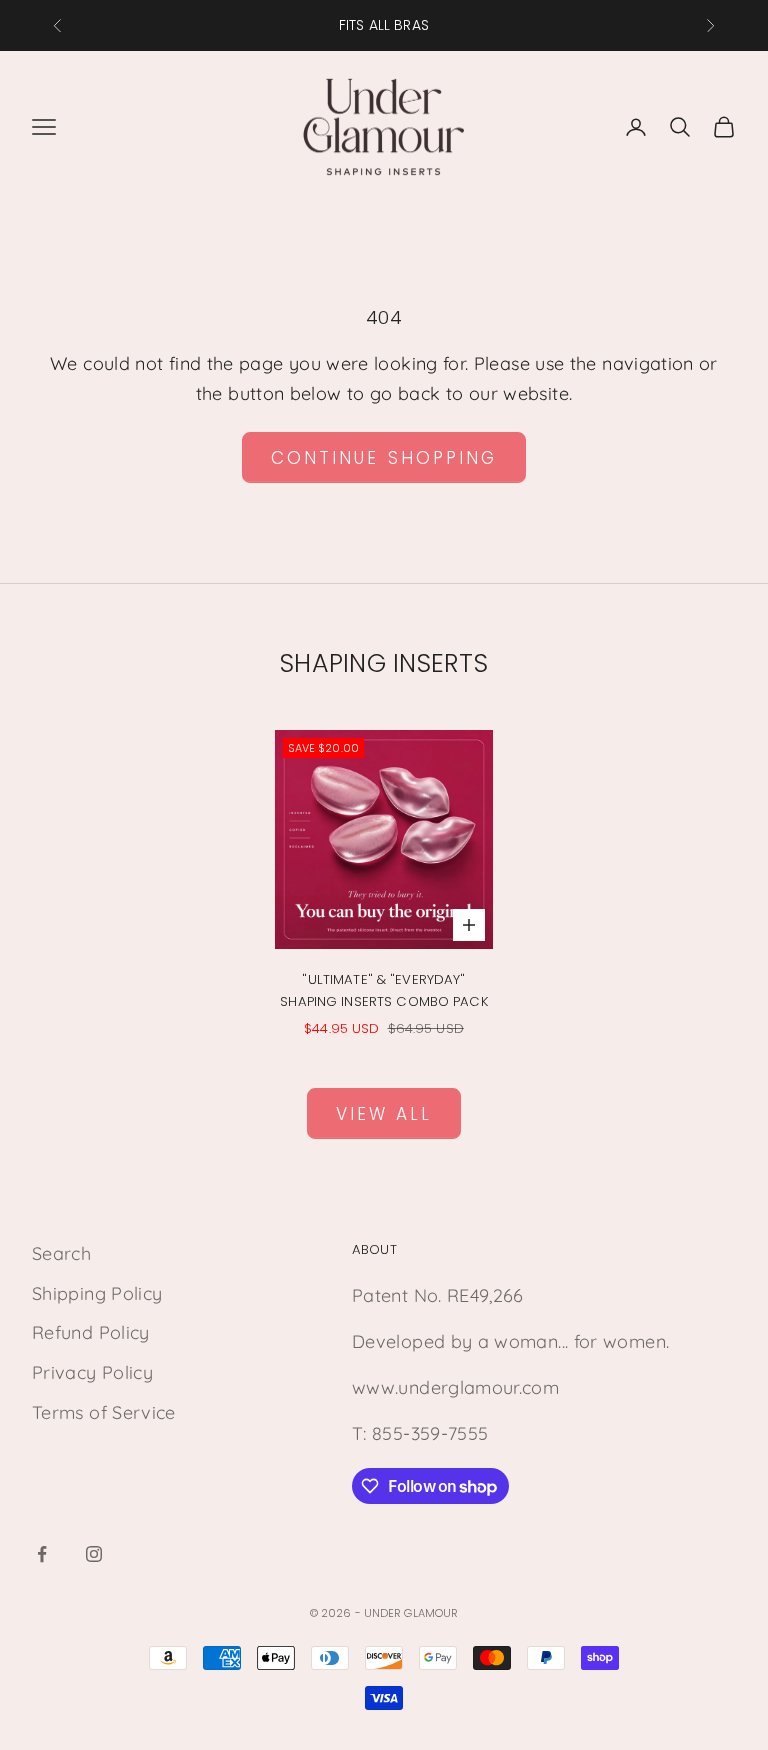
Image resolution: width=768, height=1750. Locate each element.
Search (61, 1253)
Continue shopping (384, 458)
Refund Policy (91, 1332)
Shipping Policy (97, 1293)
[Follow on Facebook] (42, 1554)
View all (384, 1114)
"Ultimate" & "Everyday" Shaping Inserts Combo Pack (383, 990)
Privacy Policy (92, 1372)
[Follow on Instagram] (94, 1554)
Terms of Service (104, 1412)
